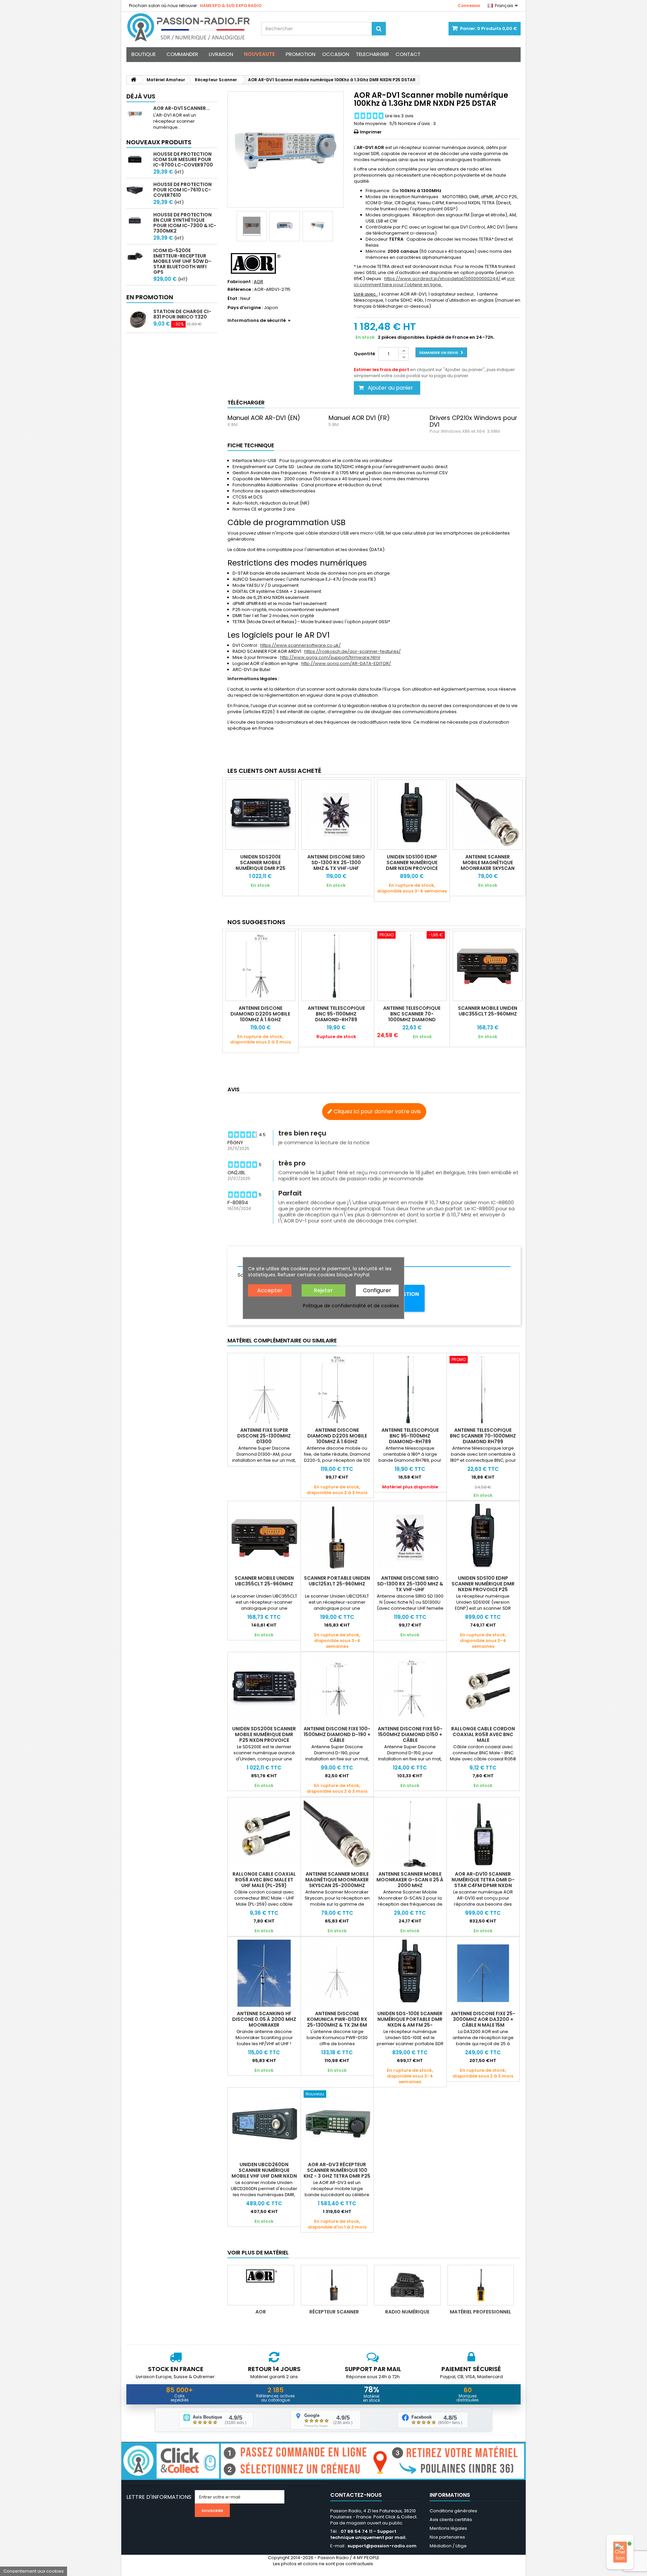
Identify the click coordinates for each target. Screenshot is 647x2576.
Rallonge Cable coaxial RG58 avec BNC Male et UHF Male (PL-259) (264, 1880)
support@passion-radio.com (382, 2546)
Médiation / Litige (448, 2546)
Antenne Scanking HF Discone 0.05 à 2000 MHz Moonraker (264, 2019)
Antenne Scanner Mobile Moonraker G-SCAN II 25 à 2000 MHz (410, 1880)
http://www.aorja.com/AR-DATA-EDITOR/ (346, 663)
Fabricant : (240, 282)
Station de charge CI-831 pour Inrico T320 (182, 314)
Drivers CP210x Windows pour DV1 (473, 421)
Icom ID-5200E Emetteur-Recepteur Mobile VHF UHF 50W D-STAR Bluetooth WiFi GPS (182, 261)
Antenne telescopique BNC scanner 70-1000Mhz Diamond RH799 (412, 1017)
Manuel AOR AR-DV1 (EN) (264, 418)
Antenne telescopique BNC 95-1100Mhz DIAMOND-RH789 (336, 1014)
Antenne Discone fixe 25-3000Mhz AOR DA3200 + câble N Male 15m (483, 2019)
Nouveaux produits (159, 142)
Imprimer (371, 132)
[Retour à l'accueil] (133, 80)
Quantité (364, 354)
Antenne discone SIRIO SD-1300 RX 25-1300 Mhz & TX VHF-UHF (336, 862)
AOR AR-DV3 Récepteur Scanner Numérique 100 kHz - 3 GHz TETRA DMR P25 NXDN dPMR (337, 2173)
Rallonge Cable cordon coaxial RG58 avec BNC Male (483, 1734)
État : (233, 299)
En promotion (150, 297)
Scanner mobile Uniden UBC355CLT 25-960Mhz (488, 1011)
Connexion (469, 6)
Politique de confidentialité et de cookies (351, 1306)
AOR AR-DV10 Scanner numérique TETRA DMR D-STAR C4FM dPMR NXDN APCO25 (483, 1883)
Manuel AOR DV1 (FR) (359, 418)
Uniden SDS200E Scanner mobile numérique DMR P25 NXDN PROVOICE (260, 865)
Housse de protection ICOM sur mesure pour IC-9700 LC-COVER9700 (183, 159)
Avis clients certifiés (451, 2520)
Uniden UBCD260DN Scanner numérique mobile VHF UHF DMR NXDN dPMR (264, 2173)
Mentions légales (448, 2528)
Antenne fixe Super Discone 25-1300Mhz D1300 (264, 1436)
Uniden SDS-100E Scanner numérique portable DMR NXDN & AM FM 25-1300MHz (410, 2022)
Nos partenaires (447, 2537)
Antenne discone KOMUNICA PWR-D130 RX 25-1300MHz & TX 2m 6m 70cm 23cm (337, 2022)
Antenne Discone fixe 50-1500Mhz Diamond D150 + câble (410, 1734)
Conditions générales (453, 2511)
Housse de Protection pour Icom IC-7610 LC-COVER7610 (182, 190)
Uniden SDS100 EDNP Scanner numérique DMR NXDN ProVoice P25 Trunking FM (412, 865)
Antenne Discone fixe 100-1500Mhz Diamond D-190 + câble (337, 1734)
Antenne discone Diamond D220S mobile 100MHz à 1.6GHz (260, 1014)
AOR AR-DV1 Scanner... (182, 108)
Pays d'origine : (245, 308)
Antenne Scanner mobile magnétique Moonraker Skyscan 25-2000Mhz (488, 865)
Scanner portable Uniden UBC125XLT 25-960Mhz (337, 1581)
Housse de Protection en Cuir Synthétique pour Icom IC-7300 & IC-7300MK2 (185, 223)
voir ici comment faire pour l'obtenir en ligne (434, 282)
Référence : (240, 290)
